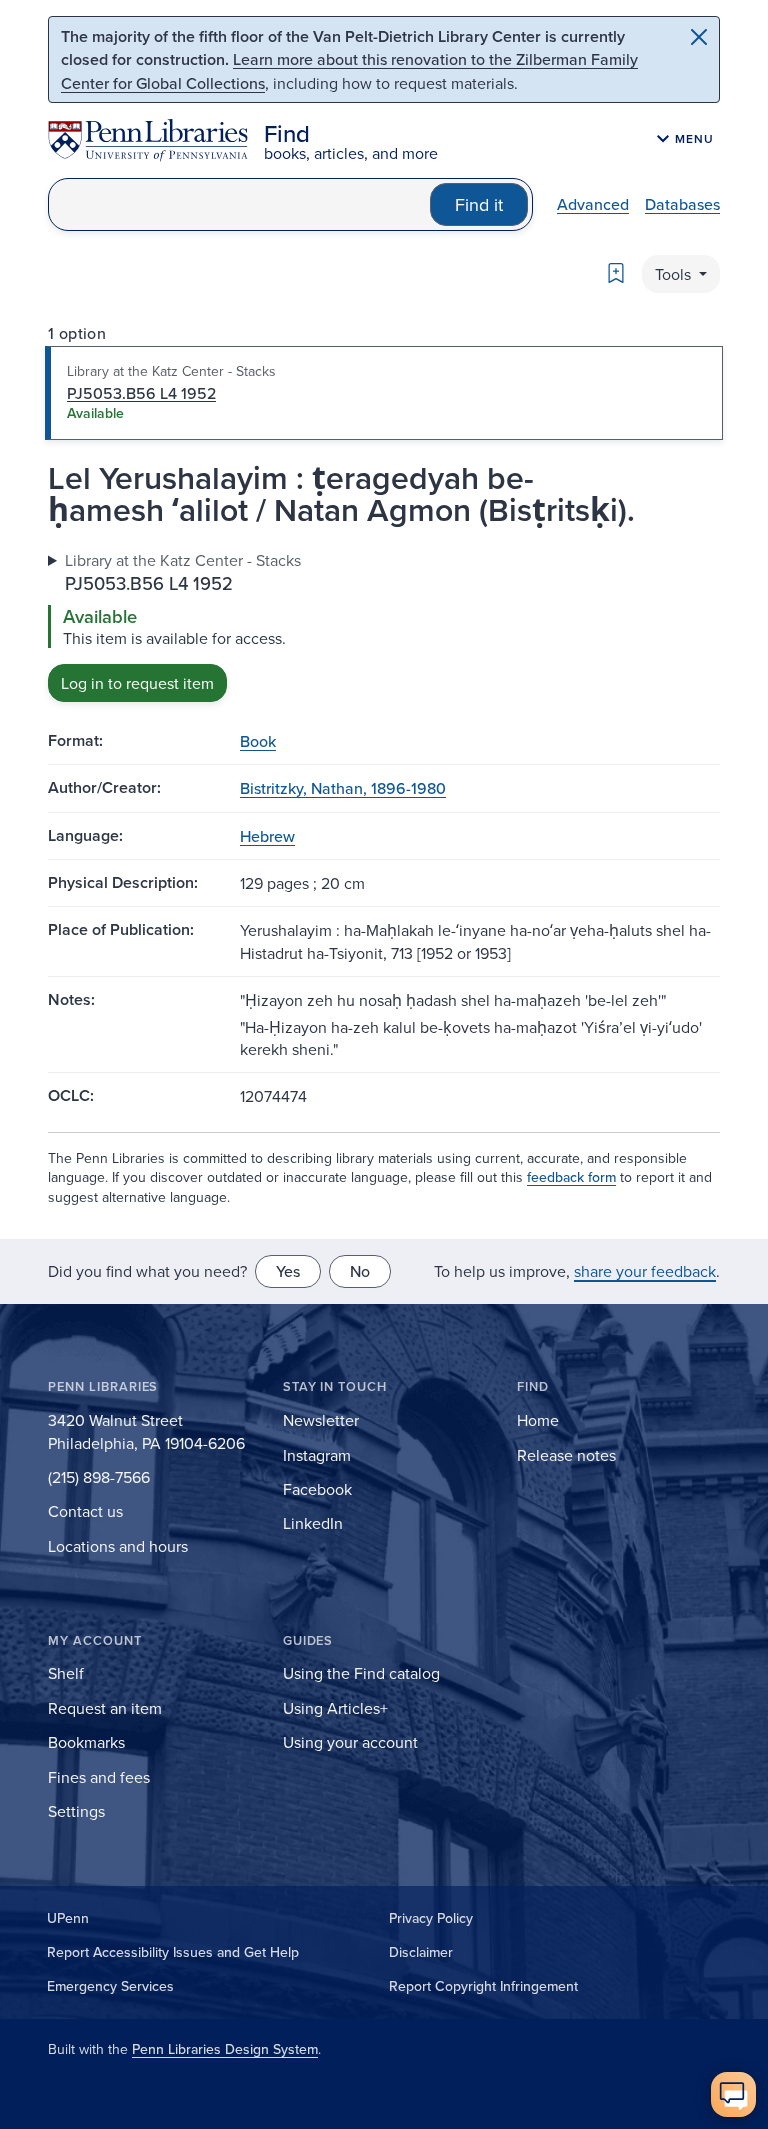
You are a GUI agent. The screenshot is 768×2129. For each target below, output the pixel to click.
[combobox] (239, 204)
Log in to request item (137, 683)
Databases (682, 204)
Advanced (593, 204)
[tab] (384, 393)
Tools (675, 274)
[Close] (699, 37)
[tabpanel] (384, 625)
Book (258, 741)
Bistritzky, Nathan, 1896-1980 (343, 788)
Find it (479, 204)
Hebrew (267, 836)
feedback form (571, 1177)
